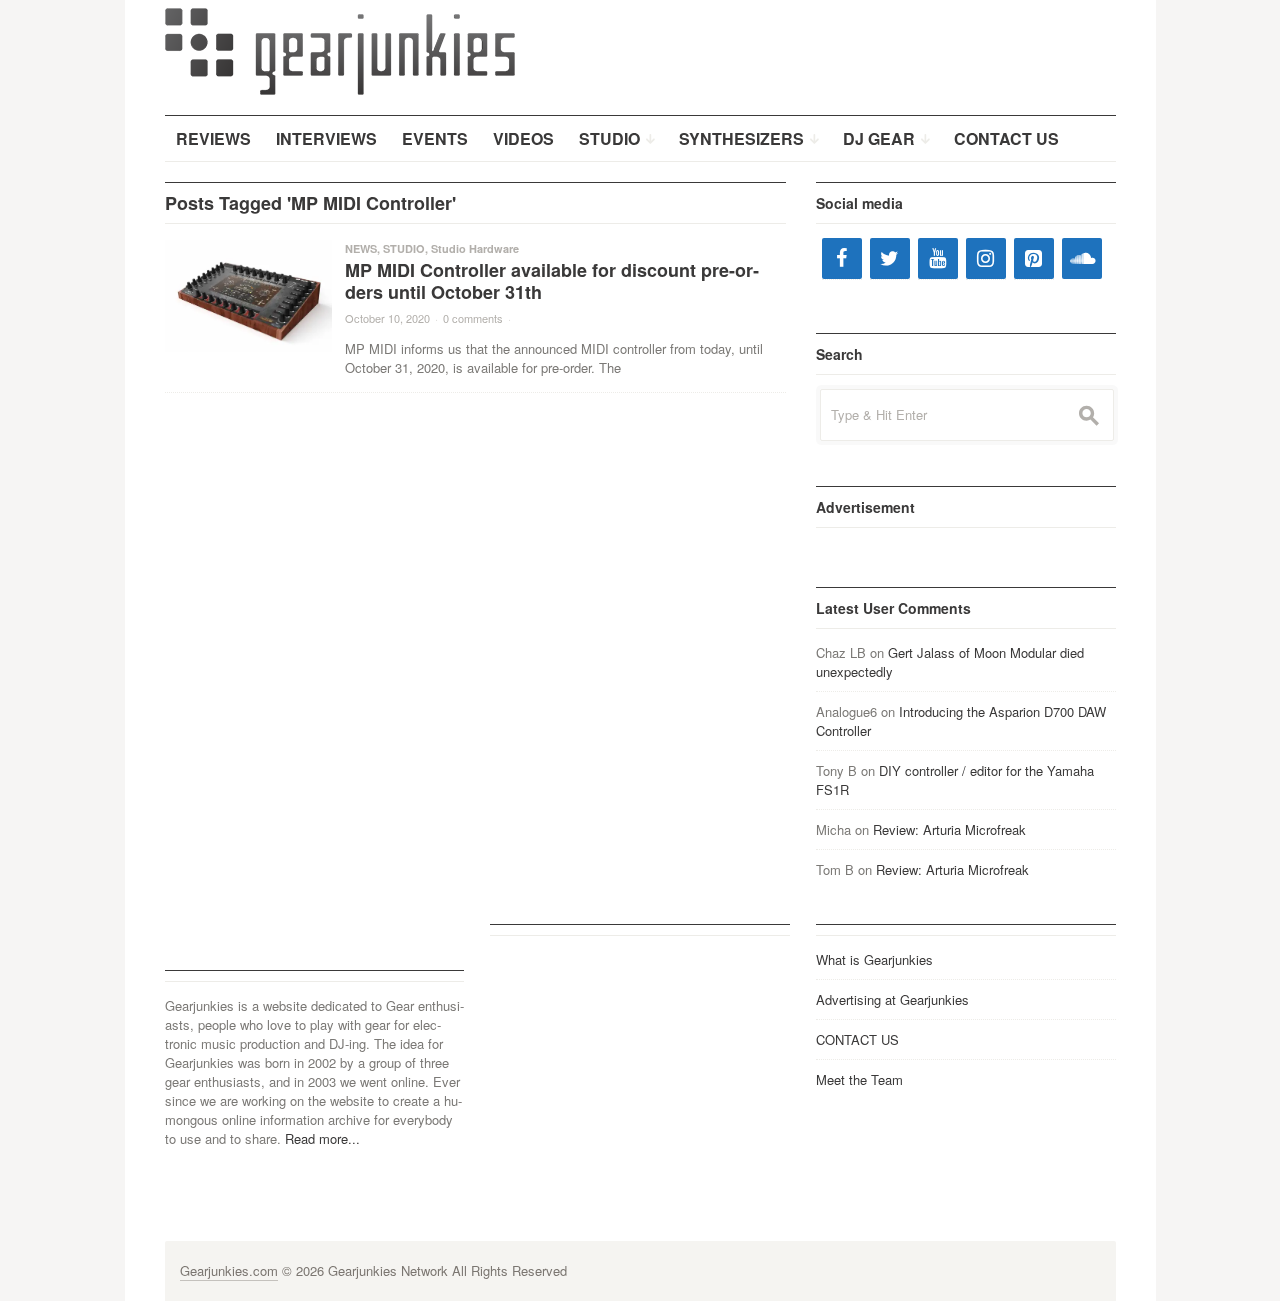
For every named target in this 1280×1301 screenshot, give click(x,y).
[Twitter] (890, 258)
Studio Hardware (475, 248)
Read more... (322, 1138)
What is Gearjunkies (874, 959)
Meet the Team (859, 1079)
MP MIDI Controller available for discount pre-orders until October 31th (552, 281)
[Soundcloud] (1082, 258)
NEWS (361, 248)
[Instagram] (986, 258)
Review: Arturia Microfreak (949, 829)
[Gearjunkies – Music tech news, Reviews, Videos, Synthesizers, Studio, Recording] (340, 50)
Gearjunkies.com (229, 1270)
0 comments (473, 318)
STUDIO (404, 248)
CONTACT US (857, 1039)
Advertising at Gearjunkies (892, 999)
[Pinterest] (1034, 258)
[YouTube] (938, 258)
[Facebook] (842, 258)
